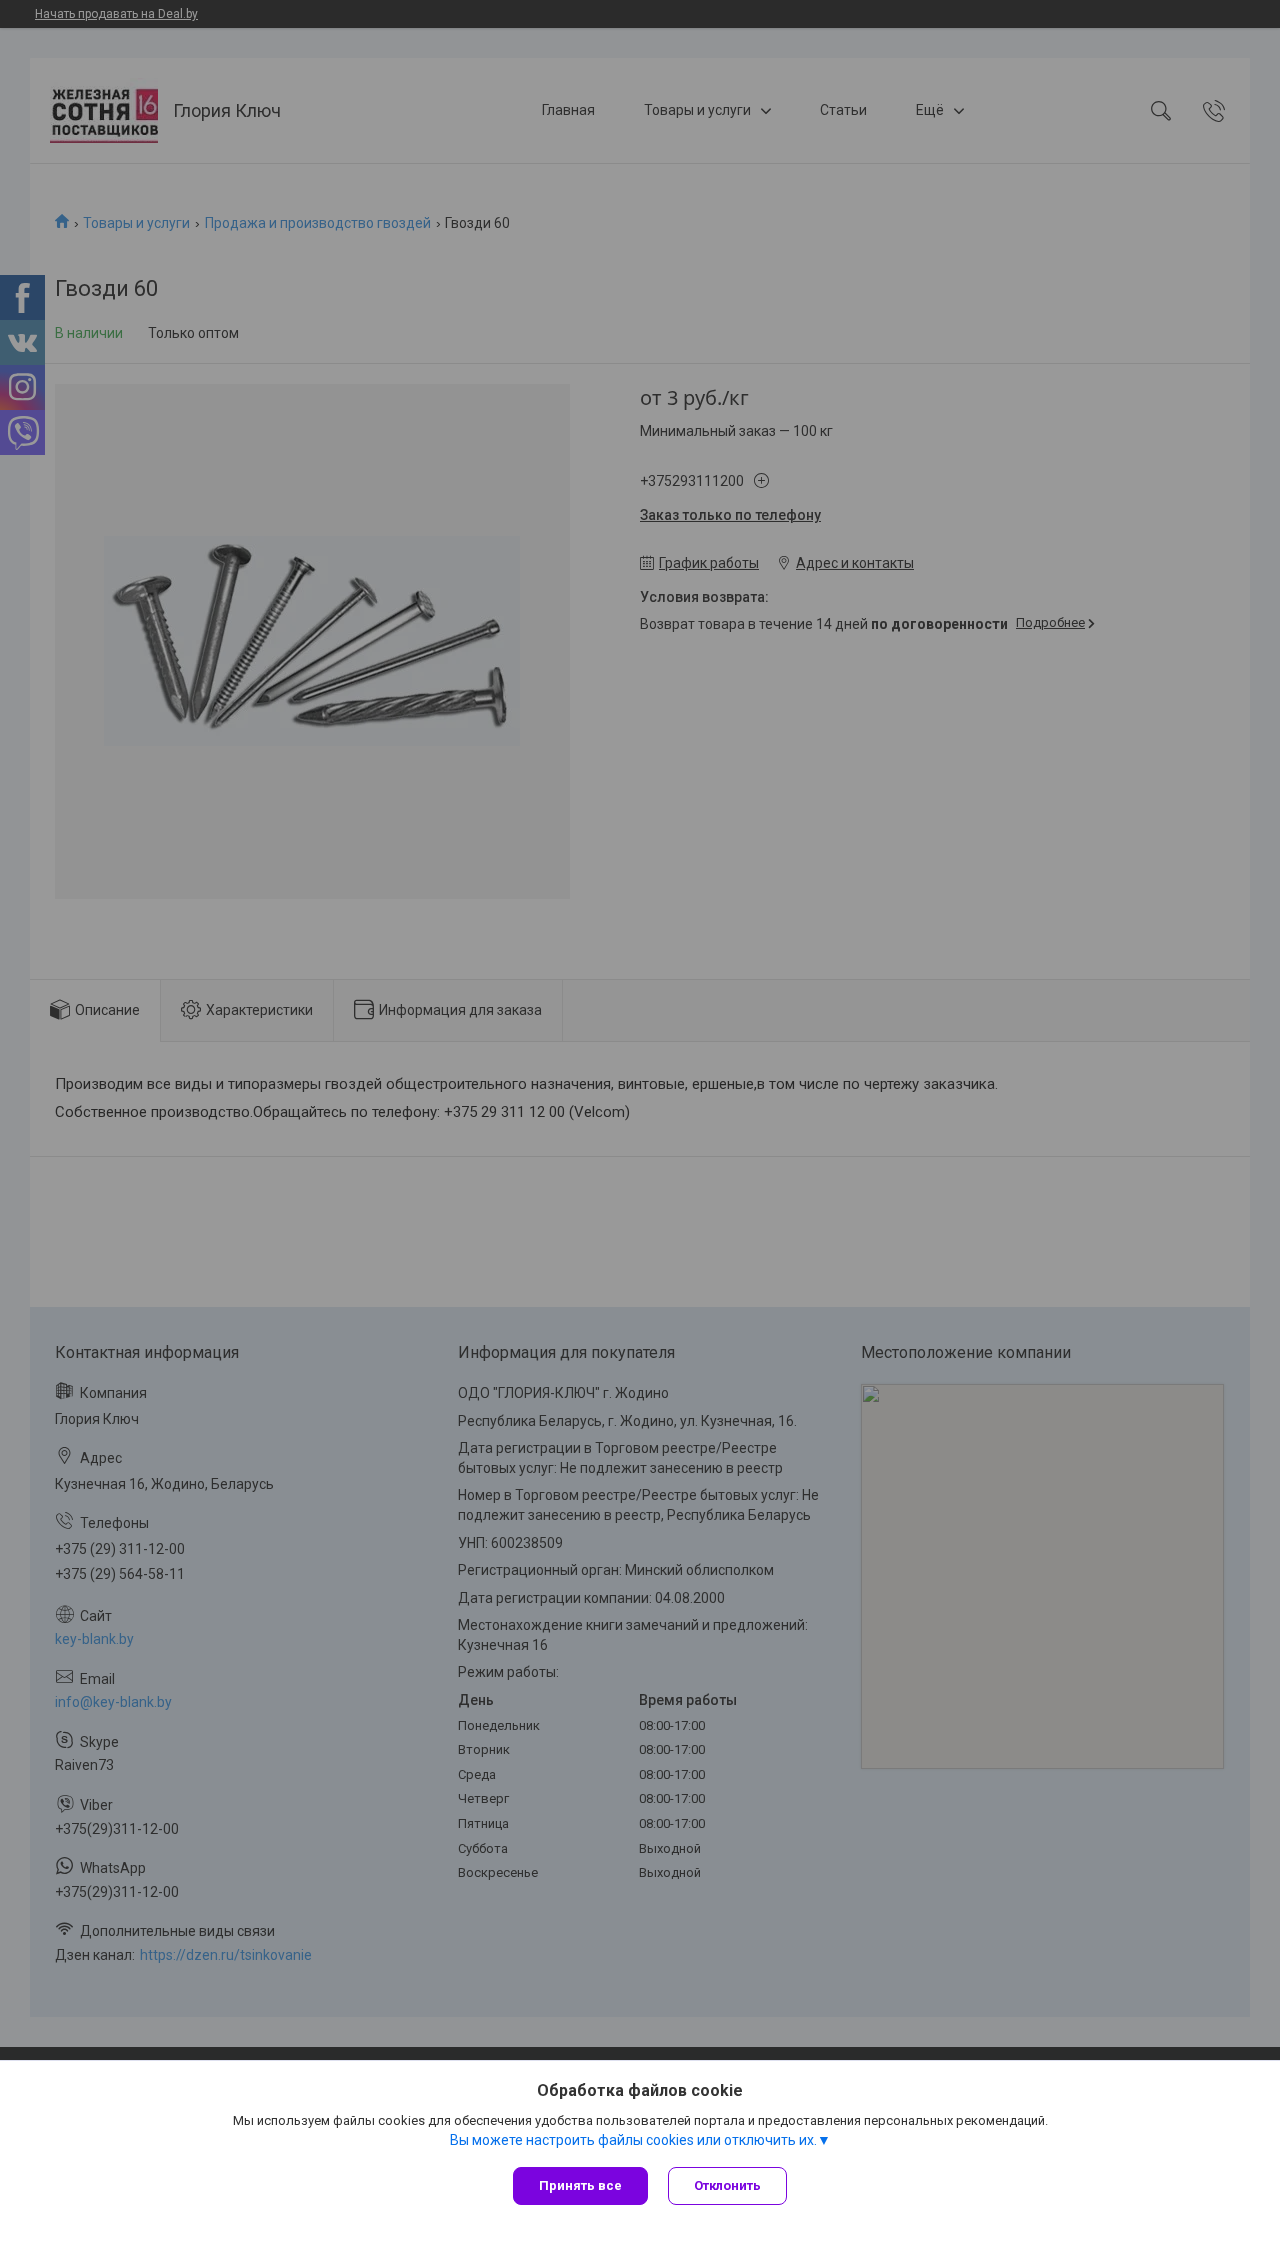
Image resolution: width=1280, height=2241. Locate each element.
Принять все (580, 2185)
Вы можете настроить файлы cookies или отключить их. (633, 2140)
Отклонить (727, 2185)
